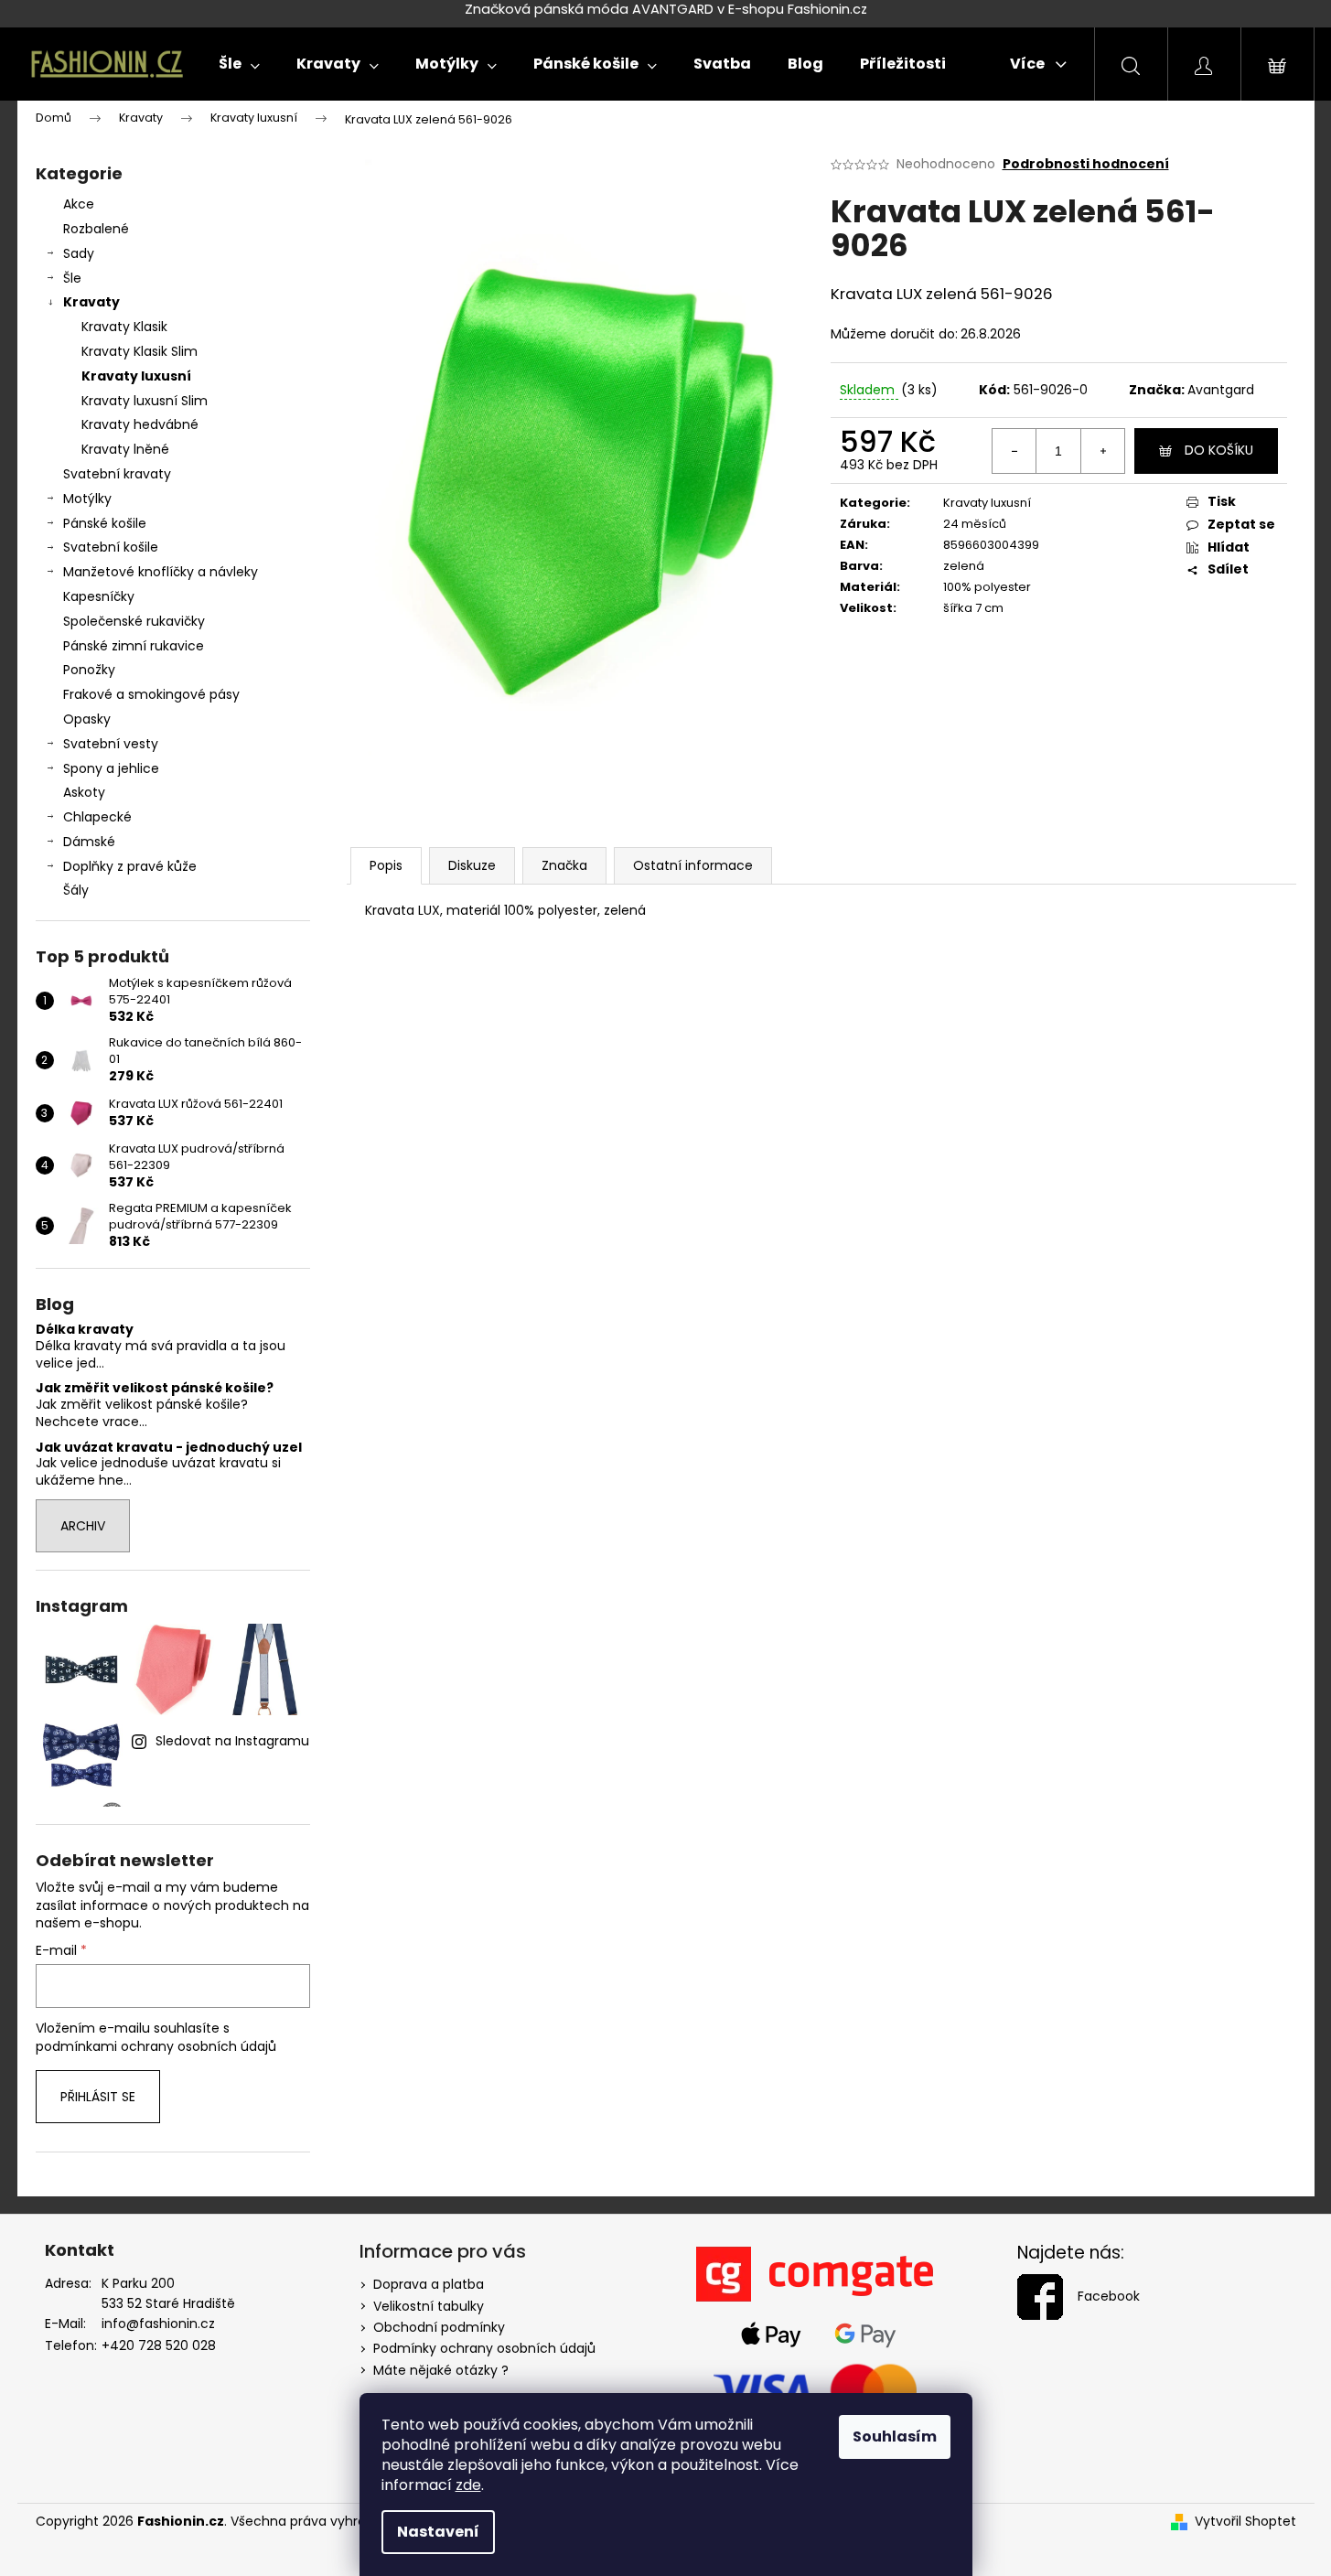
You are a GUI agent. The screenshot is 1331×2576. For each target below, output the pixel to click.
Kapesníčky (99, 596)
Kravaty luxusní (136, 376)
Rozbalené (96, 229)
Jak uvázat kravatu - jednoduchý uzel (169, 1448)
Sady (79, 253)
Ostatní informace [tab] (693, 865)
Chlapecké (97, 817)
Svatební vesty (111, 744)
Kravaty (91, 302)
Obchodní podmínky (439, 2327)
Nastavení (438, 2532)
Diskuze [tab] (472, 865)
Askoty (84, 792)
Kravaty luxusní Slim (145, 401)
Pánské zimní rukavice (134, 646)
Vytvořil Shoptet (1245, 2522)
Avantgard (1221, 390)
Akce (79, 204)
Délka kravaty (85, 1330)
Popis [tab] (386, 865)
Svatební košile (111, 547)
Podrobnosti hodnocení (1086, 164)
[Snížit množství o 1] (1014, 451)
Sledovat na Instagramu (232, 1741)
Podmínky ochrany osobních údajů (484, 2348)
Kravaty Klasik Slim (140, 351)
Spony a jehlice (111, 768)
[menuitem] (239, 64)
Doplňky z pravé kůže (130, 866)
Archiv (83, 1526)
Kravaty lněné (125, 449)
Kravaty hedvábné (140, 424)
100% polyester (987, 587)
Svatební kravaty (117, 474)
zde (468, 2485)
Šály (76, 890)
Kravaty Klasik (124, 327)
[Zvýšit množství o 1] (1102, 451)
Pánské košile (105, 523)
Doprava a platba (429, 2284)
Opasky (87, 719)
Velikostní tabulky (429, 2306)
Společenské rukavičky (134, 621)
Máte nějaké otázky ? (441, 2370)
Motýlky (87, 499)
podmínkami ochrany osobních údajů (156, 2046)
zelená (964, 566)
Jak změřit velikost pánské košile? (155, 1388)
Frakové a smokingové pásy (151, 694)
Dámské (89, 842)
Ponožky (89, 670)
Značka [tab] (564, 865)
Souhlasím (895, 2436)
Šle (72, 278)
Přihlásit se (98, 2097)
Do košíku (1219, 450)
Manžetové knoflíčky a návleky (161, 572)
